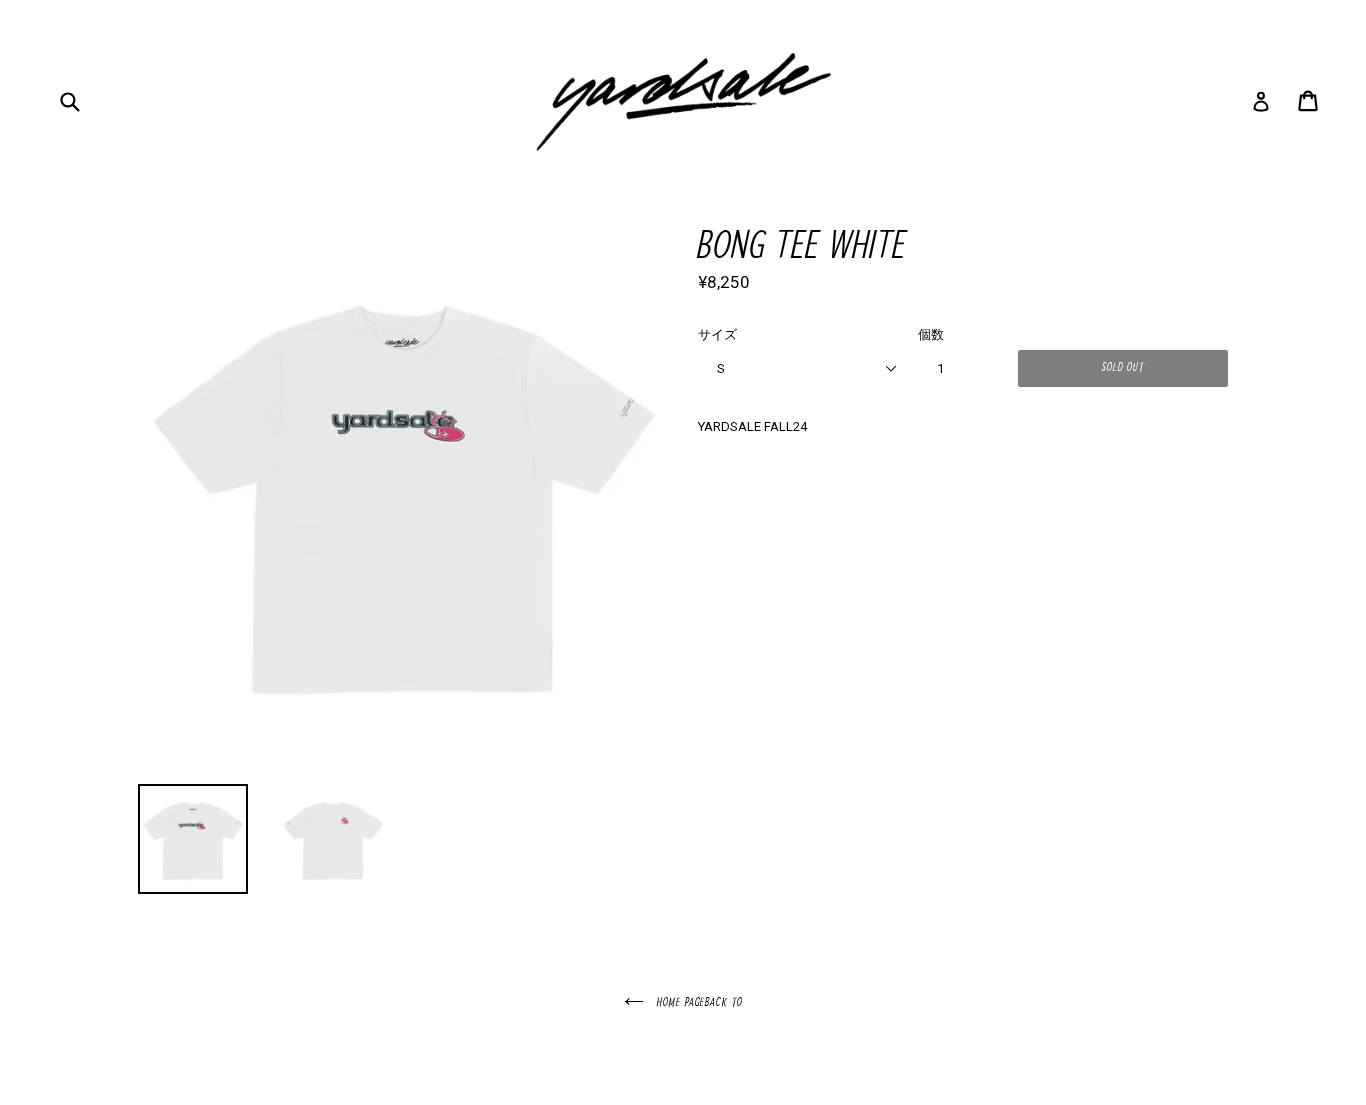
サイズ (717, 334)
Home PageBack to (698, 1003)
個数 (931, 334)
